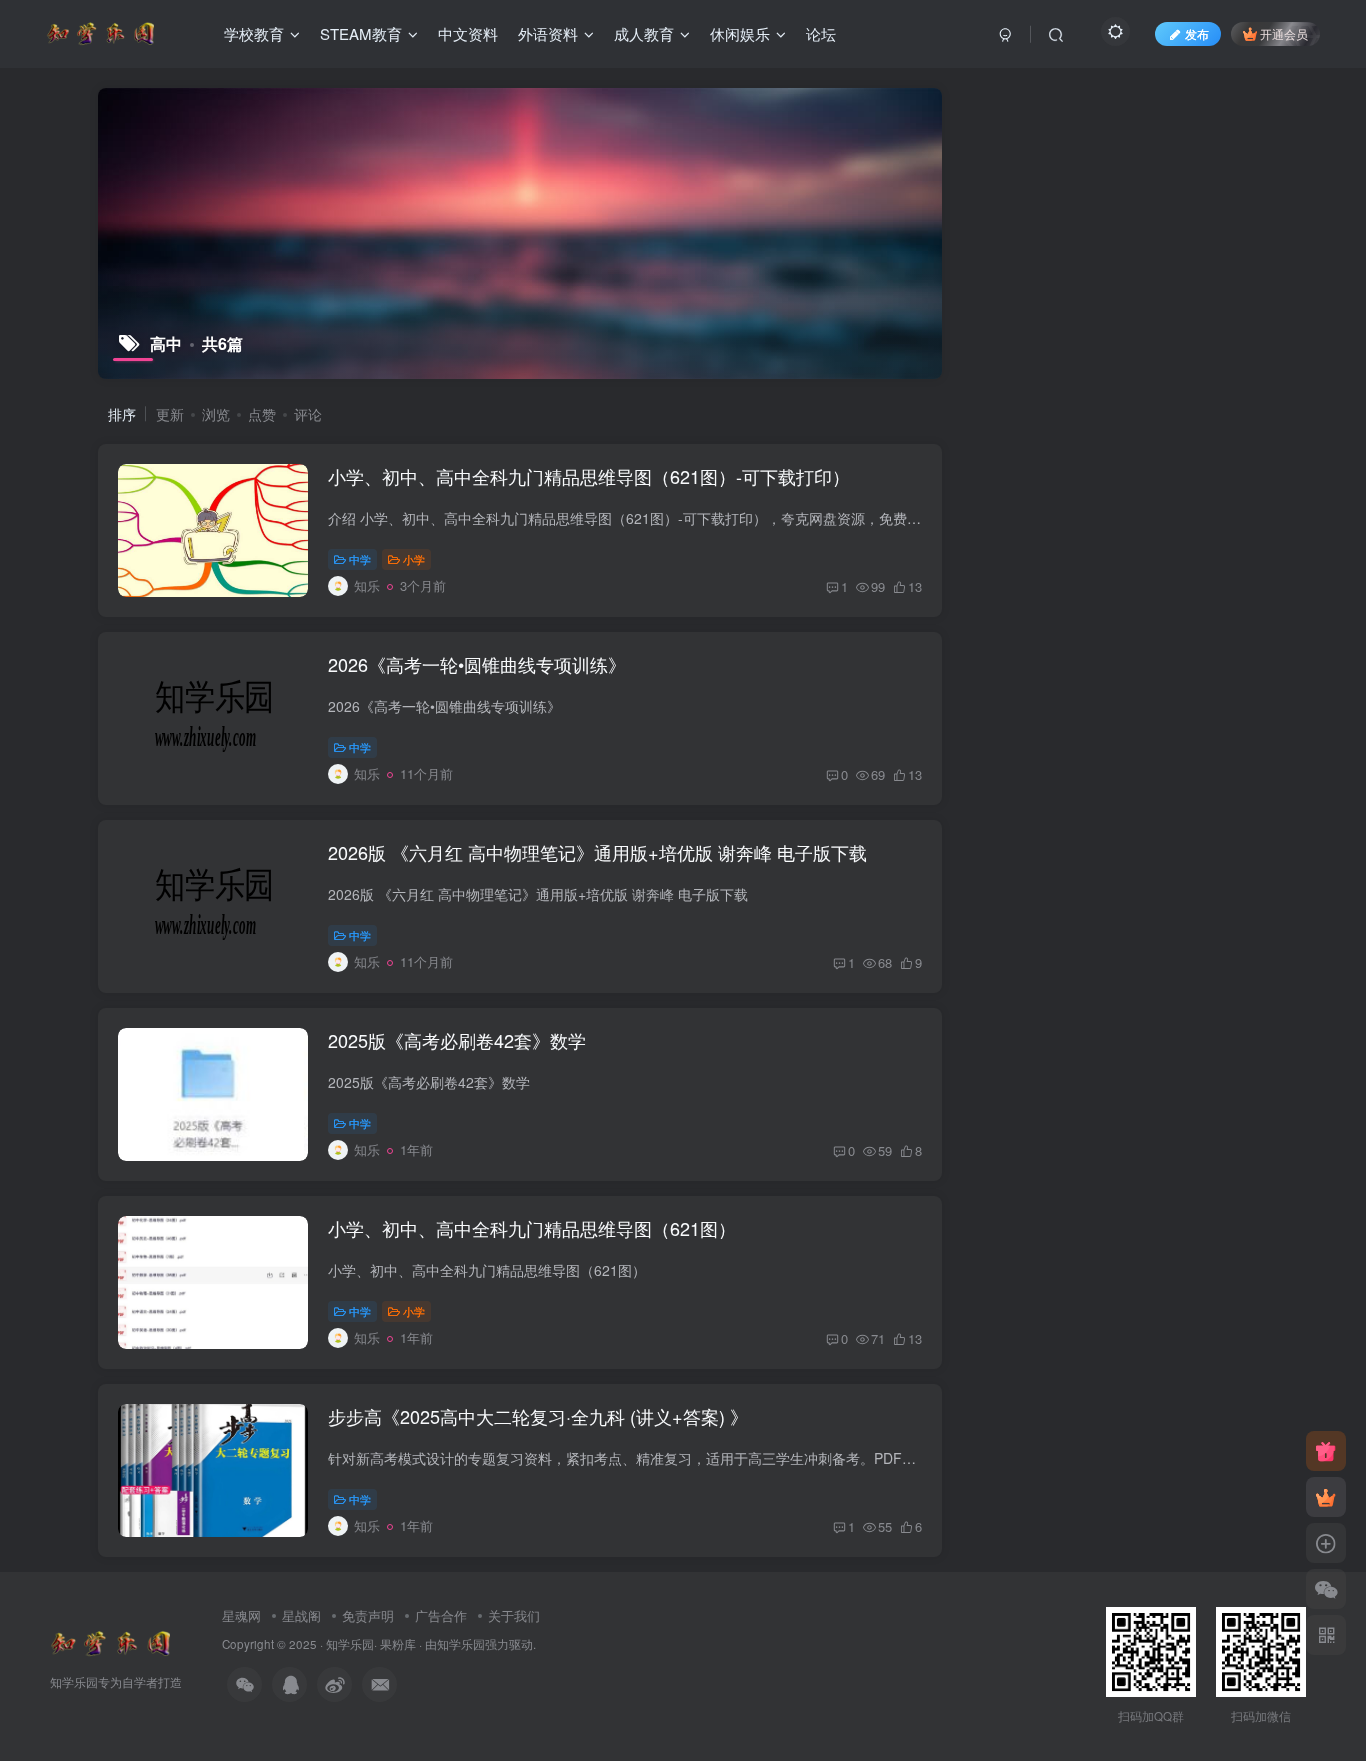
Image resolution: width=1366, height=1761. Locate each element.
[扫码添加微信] (1326, 1589)
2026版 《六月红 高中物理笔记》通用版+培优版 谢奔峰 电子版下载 (597, 852)
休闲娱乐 (740, 33)
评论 (308, 414)
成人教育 (644, 33)
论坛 (821, 33)
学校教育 (254, 33)
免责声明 (368, 1615)
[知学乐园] (110, 1641)
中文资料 (468, 33)
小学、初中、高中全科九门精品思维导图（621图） (532, 1228)
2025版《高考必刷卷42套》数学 (457, 1040)
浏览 (216, 414)
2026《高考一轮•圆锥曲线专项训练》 (477, 664)
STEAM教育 (361, 33)
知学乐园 (350, 1644)
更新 (170, 414)
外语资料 (548, 33)
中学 (360, 559)
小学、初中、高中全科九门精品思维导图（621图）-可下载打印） (589, 476)
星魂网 (241, 1615)
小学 (414, 559)
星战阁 (301, 1615)
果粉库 (398, 1644)
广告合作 (441, 1615)
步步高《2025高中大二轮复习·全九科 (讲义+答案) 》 (538, 1416)
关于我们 (514, 1615)
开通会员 (1284, 33)
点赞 (262, 414)
